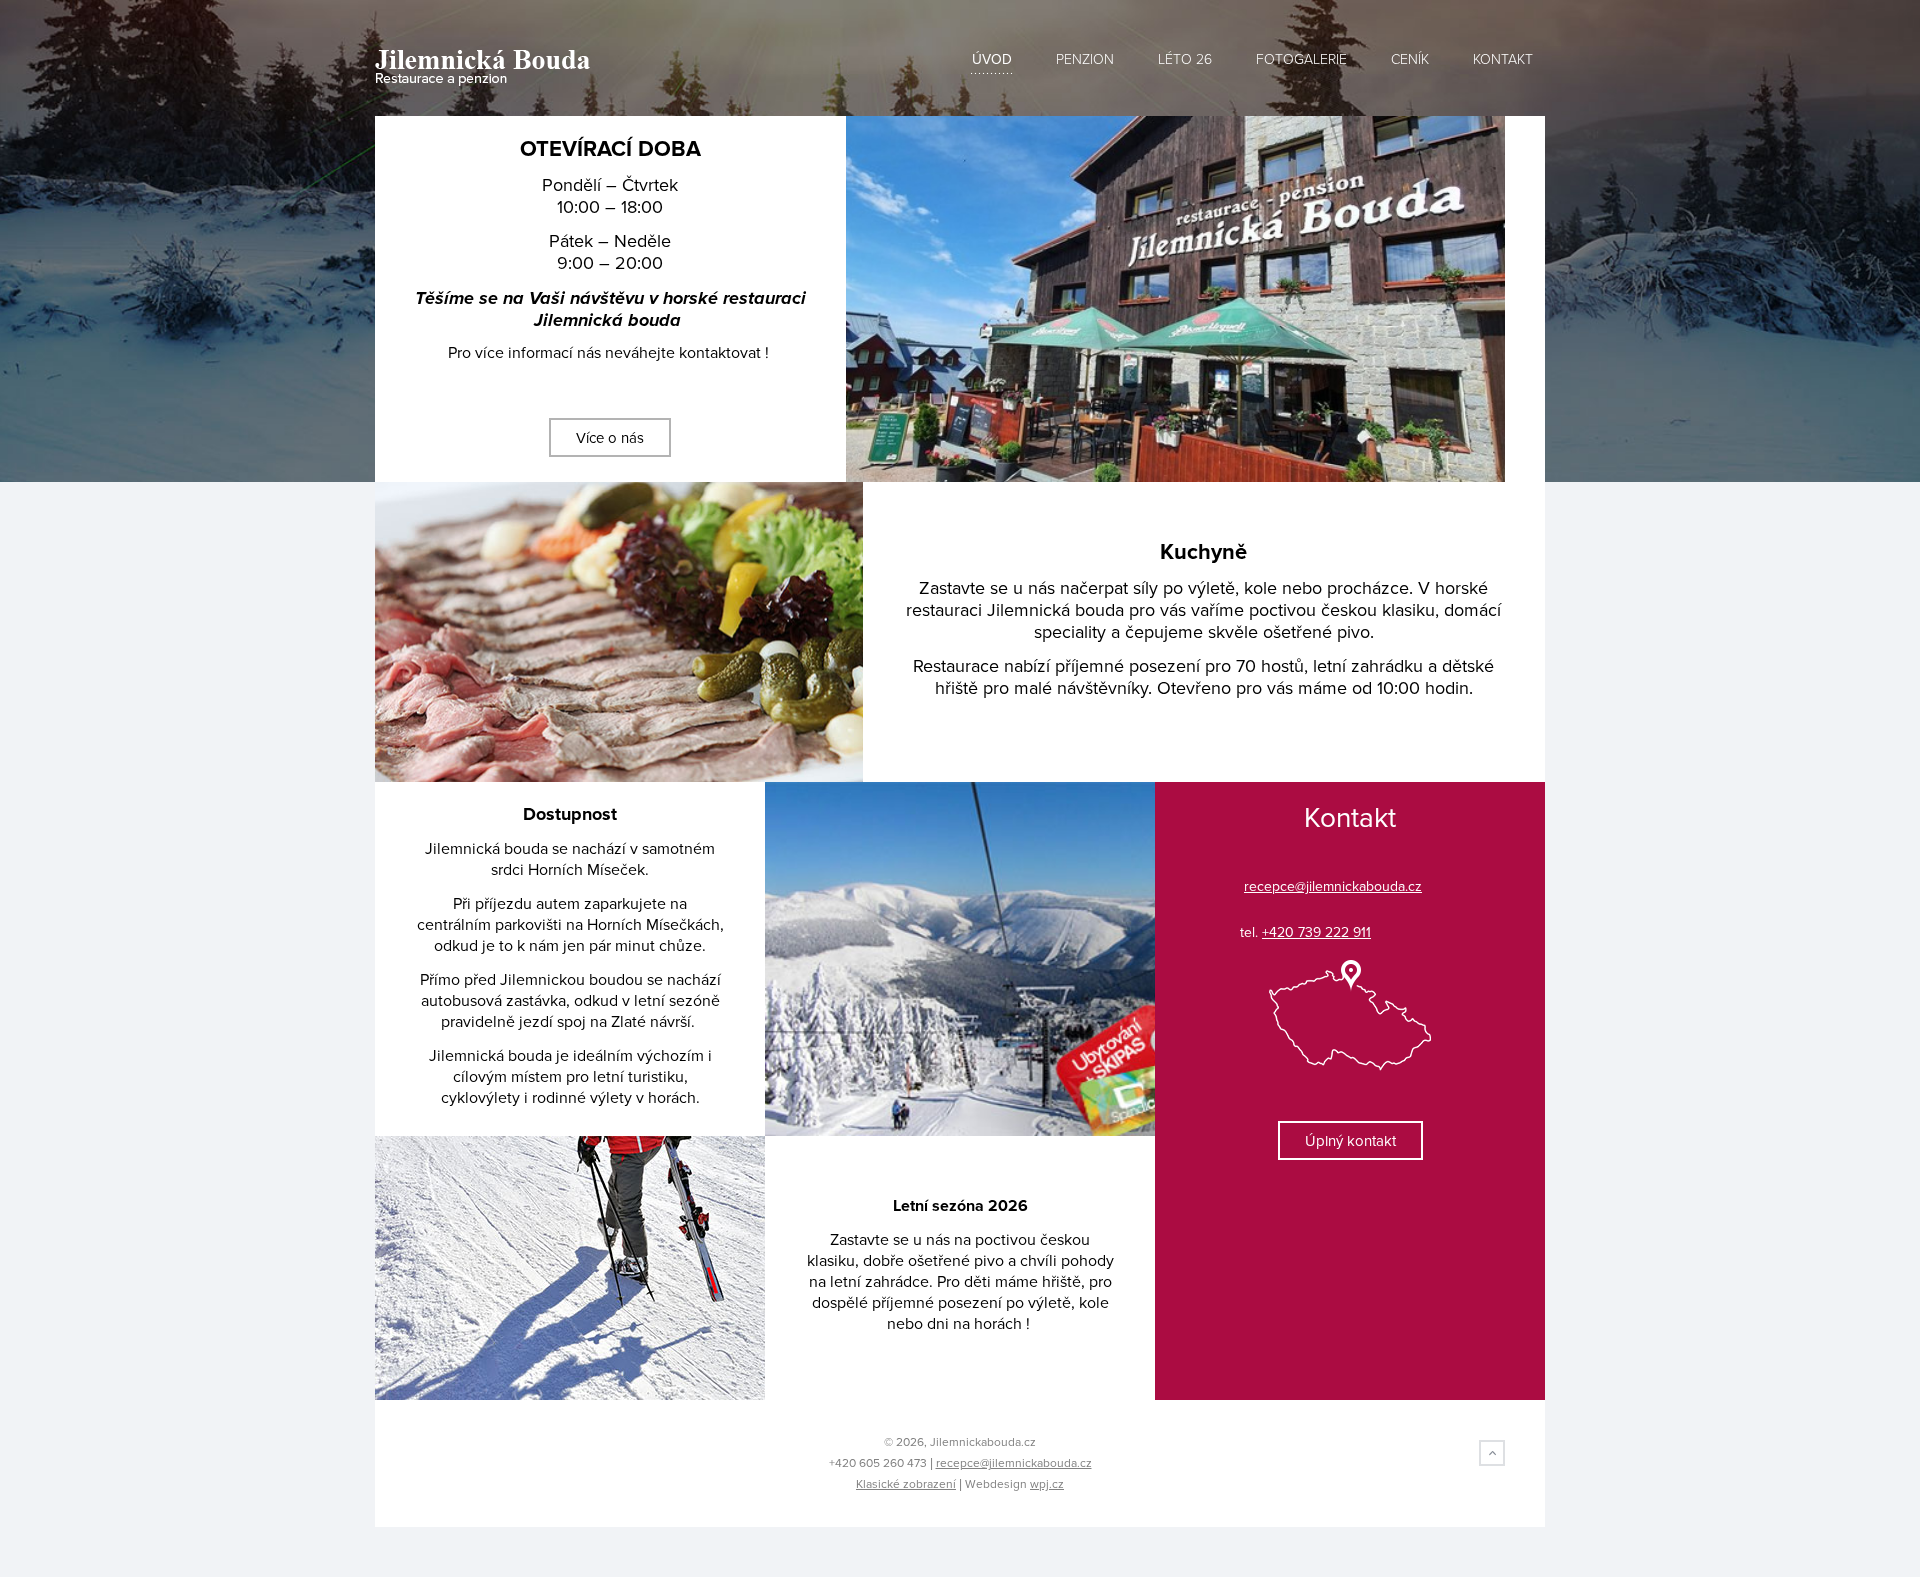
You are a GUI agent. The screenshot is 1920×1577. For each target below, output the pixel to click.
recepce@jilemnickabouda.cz (1014, 1463)
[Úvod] (562, 68)
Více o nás (610, 438)
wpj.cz (1047, 1484)
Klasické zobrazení (906, 1484)
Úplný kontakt (1350, 1141)
